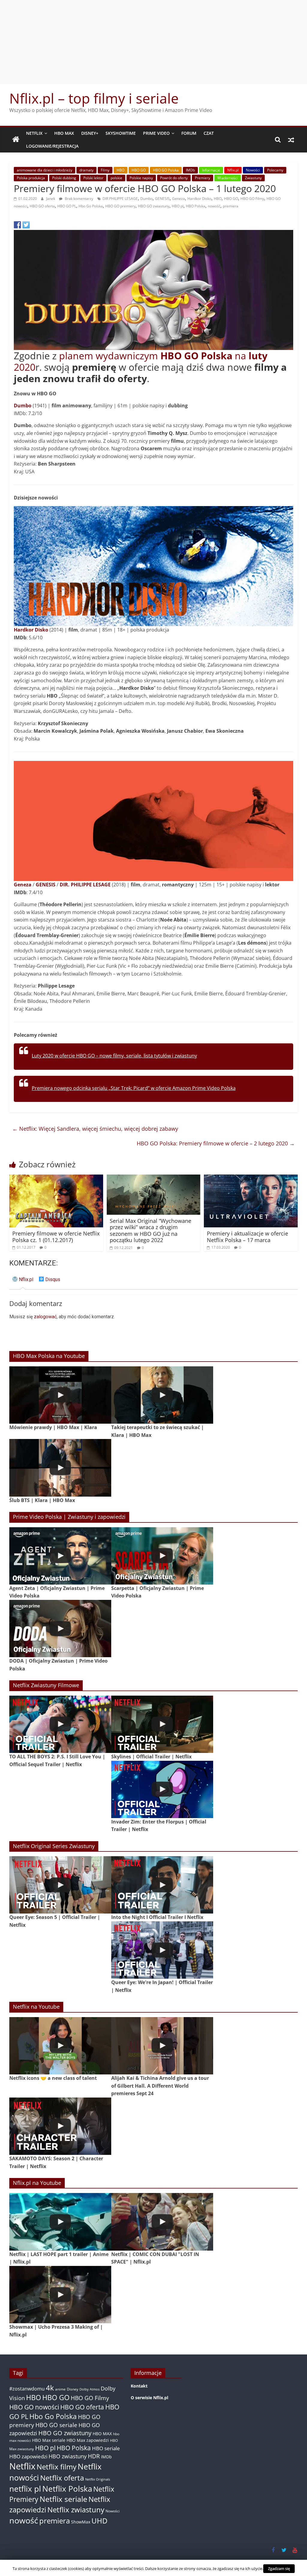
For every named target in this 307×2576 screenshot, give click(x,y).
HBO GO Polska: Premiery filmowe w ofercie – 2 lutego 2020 (216, 1143)
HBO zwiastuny (68, 2456)
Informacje (211, 170)
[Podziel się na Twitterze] (26, 225)
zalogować (45, 1317)
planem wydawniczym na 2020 (141, 361)
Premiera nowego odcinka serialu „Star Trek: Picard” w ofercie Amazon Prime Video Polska (134, 1088)
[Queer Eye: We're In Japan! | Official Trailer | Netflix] (162, 1950)
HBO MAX (64, 133)
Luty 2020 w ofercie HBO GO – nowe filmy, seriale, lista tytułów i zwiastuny (114, 1056)
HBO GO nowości (34, 2407)
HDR (94, 2456)
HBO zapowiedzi (28, 2456)
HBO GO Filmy (252, 199)
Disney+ (90, 133)
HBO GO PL (67, 206)
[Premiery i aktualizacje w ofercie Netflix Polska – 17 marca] (251, 1178)
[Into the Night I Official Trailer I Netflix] (162, 1885)
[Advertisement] (153, 42)
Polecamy (275, 170)
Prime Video (156, 133)
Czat (209, 133)
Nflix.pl (233, 170)
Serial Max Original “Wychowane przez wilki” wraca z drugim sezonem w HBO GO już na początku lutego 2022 (151, 1231)
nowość (214, 206)
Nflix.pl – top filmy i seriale (94, 98)
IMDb (190, 170)
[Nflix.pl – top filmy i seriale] (16, 140)
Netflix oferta (62, 2478)
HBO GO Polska (166, 170)
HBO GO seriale (56, 2425)
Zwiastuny (253, 178)
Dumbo (146, 199)
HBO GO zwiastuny (154, 206)
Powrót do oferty (174, 178)
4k (50, 2388)
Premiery (203, 178)
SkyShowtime (121, 133)
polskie (116, 178)
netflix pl (25, 2489)
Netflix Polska (67, 2489)
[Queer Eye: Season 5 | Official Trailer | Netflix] (60, 1885)
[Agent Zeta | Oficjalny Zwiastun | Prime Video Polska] (60, 1556)
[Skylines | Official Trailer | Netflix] (162, 1724)
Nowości (253, 170)
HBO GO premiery (120, 206)
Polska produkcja (31, 178)
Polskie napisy (141, 178)
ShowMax (81, 2522)
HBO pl (178, 206)
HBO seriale (106, 2448)
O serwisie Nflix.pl (149, 2398)
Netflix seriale (63, 2499)
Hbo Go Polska (91, 206)
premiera (231, 206)
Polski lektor (93, 178)
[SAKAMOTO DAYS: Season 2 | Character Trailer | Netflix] (60, 2126)
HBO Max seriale (49, 2440)
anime (60, 2389)
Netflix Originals (98, 2479)
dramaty (86, 170)
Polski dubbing (64, 178)
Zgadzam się (279, 2568)
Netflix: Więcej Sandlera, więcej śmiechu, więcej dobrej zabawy (95, 1129)
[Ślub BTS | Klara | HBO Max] (60, 1468)
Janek (51, 199)
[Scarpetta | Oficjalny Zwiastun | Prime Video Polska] (162, 1556)
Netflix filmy (57, 2467)
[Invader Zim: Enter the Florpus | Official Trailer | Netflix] (162, 1789)
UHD (99, 2521)
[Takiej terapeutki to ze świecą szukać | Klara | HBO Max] (162, 1395)
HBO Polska (196, 206)
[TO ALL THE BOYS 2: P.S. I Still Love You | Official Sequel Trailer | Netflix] (60, 1724)
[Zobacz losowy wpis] (291, 140)
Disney (73, 2389)
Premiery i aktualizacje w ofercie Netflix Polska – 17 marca (247, 1237)
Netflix (34, 133)
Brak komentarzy (79, 199)
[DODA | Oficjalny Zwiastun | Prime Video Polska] (60, 1629)
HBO (121, 170)
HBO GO (139, 170)
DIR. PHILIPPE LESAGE (85, 885)
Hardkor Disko (199, 199)
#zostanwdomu (27, 2389)
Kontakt (139, 2386)
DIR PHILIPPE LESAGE (120, 199)
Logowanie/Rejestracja (52, 146)
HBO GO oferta (42, 206)
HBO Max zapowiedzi (88, 2440)
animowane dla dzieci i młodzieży (45, 170)
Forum (189, 133)
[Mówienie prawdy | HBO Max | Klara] (60, 1395)
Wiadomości (228, 178)
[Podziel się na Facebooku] (17, 225)
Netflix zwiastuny (76, 2510)
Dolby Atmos (89, 2389)
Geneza (179, 199)
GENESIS (162, 199)
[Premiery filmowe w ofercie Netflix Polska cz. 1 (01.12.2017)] (56, 1178)
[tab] (23, 1282)
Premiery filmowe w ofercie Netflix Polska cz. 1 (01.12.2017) (56, 1237)
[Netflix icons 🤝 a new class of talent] (60, 2046)
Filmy (105, 170)
